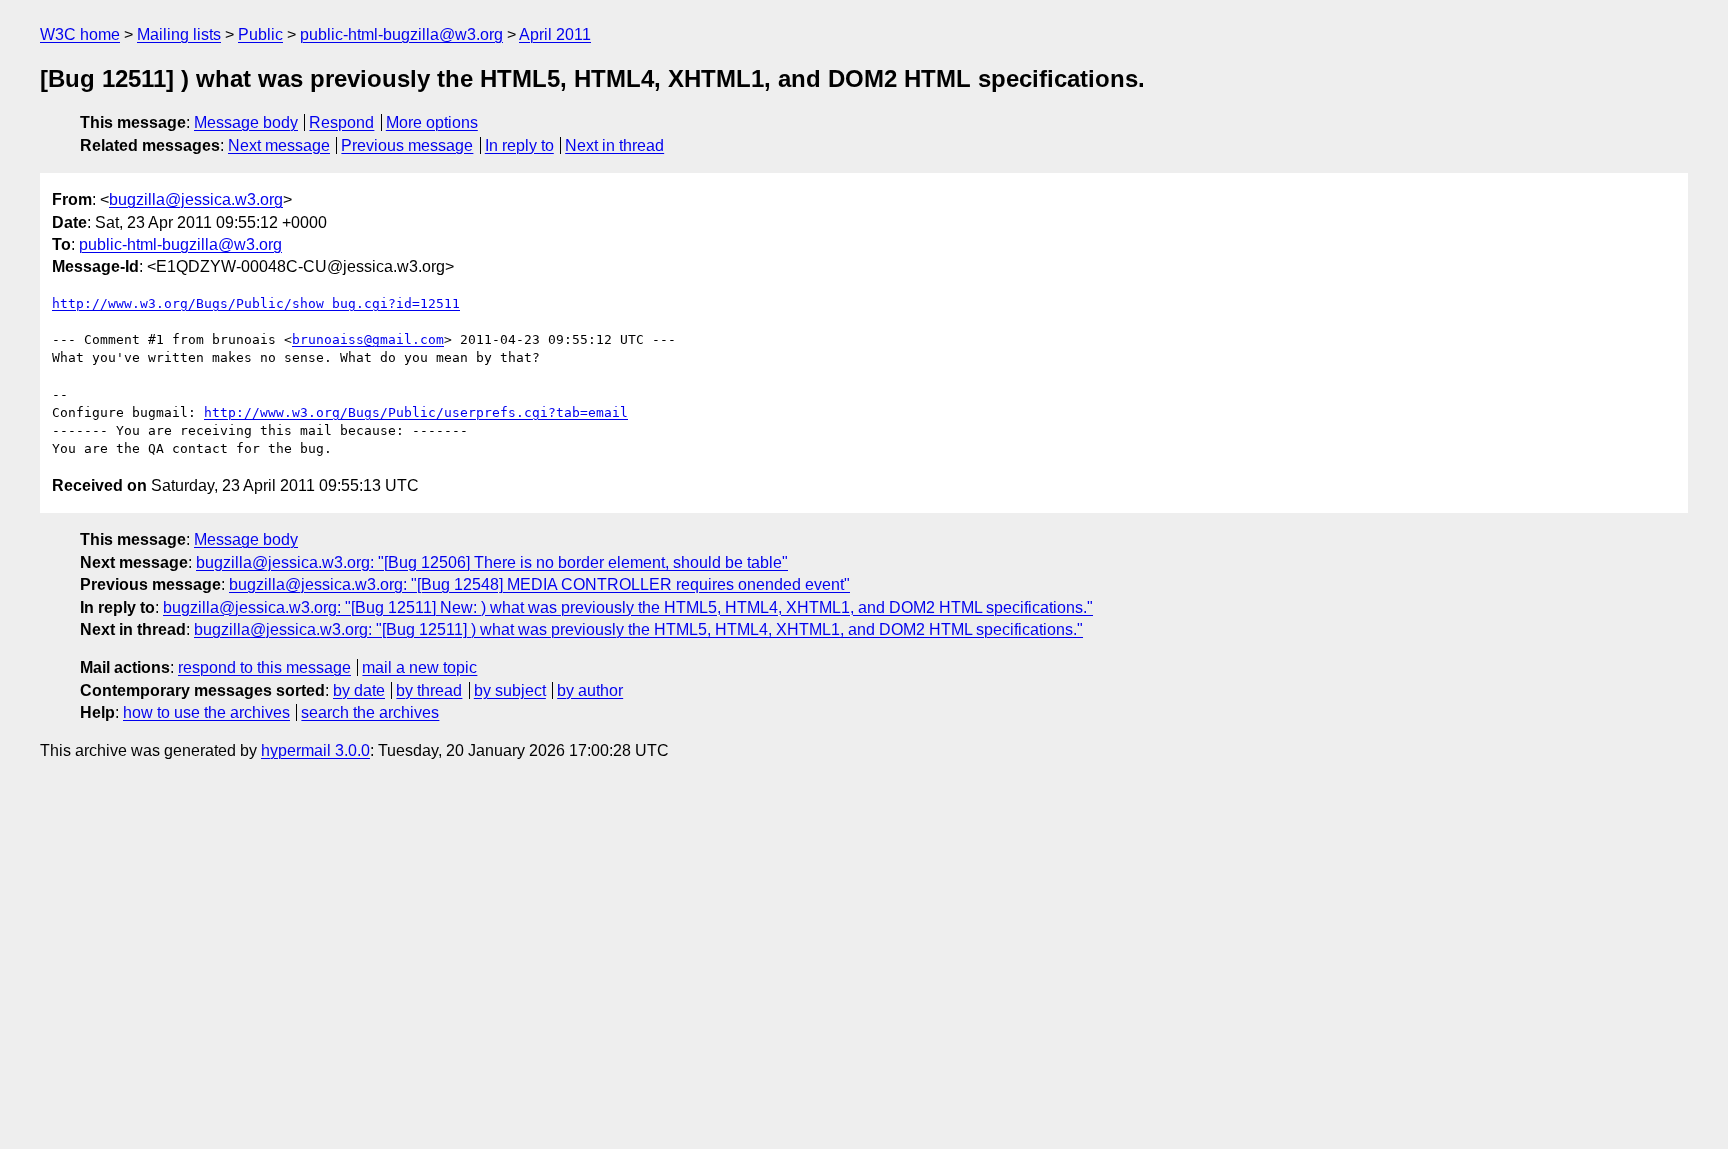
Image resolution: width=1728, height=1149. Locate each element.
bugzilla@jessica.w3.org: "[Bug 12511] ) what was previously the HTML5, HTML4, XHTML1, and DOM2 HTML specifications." (638, 629)
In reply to (519, 145)
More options (432, 122)
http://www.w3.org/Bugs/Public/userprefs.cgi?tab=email (416, 412)
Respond (341, 122)
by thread (429, 690)
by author (590, 690)
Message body (246, 122)
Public (260, 34)
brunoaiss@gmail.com (368, 339)
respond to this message (264, 667)
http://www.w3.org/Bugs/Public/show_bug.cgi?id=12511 (256, 303)
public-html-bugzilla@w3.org (401, 34)
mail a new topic (419, 667)
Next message (279, 145)
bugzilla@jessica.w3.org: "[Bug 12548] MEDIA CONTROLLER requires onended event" (539, 584)
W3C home (80, 34)
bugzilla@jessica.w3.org (196, 199)
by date (359, 690)
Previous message (407, 145)
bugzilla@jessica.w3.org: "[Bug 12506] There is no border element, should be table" (492, 562)
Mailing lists (179, 34)
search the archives (370, 712)
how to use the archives (206, 712)
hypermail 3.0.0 (315, 750)
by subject (510, 690)
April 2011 (555, 34)
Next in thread (614, 145)
